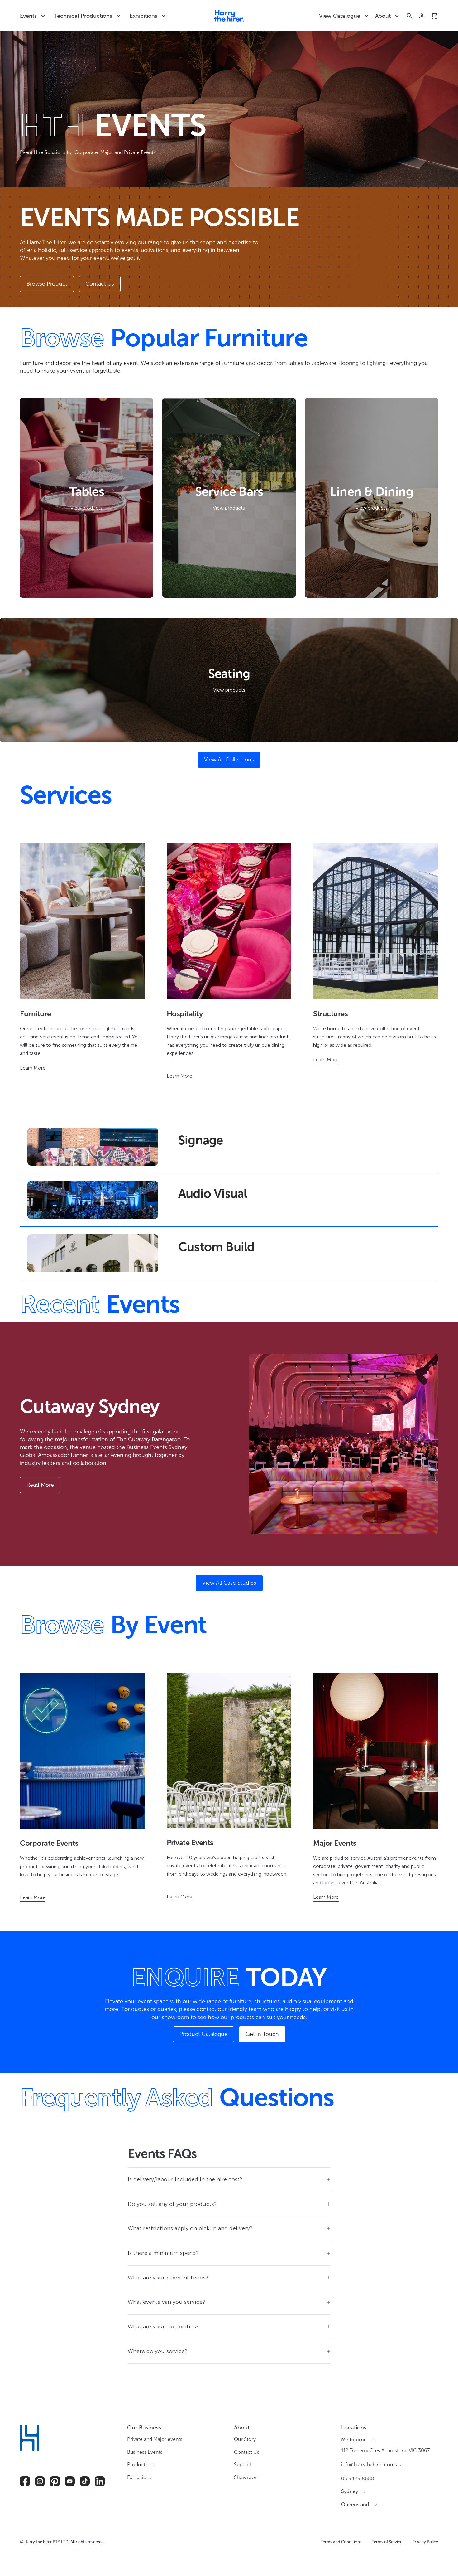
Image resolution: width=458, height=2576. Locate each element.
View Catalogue (340, 16)
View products (86, 508)
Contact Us (100, 284)
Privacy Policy (425, 2542)
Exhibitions (143, 16)
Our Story (245, 2439)
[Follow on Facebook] (25, 2481)
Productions (141, 2465)
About (383, 16)
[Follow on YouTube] (70, 2481)
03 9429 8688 (358, 2479)
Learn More (33, 1068)
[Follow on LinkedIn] (100, 2481)
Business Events (145, 2452)
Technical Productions (83, 16)
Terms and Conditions (341, 2542)
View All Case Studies (229, 1583)
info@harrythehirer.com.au (371, 2465)
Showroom (247, 2477)
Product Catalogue (203, 2034)
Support (243, 2465)
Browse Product (47, 284)
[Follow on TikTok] (85, 2481)
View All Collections (229, 760)
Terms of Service (387, 2542)
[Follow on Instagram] (40, 2481)
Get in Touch (262, 2034)
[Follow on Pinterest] (55, 2481)
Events (28, 16)
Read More (40, 1485)
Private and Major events (155, 2439)
